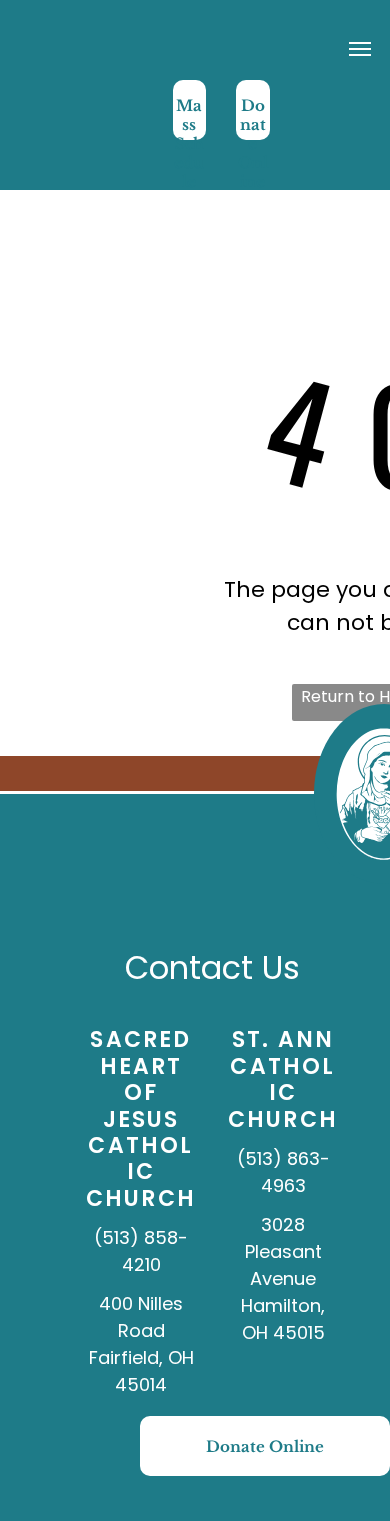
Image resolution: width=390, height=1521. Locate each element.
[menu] (360, 49)
